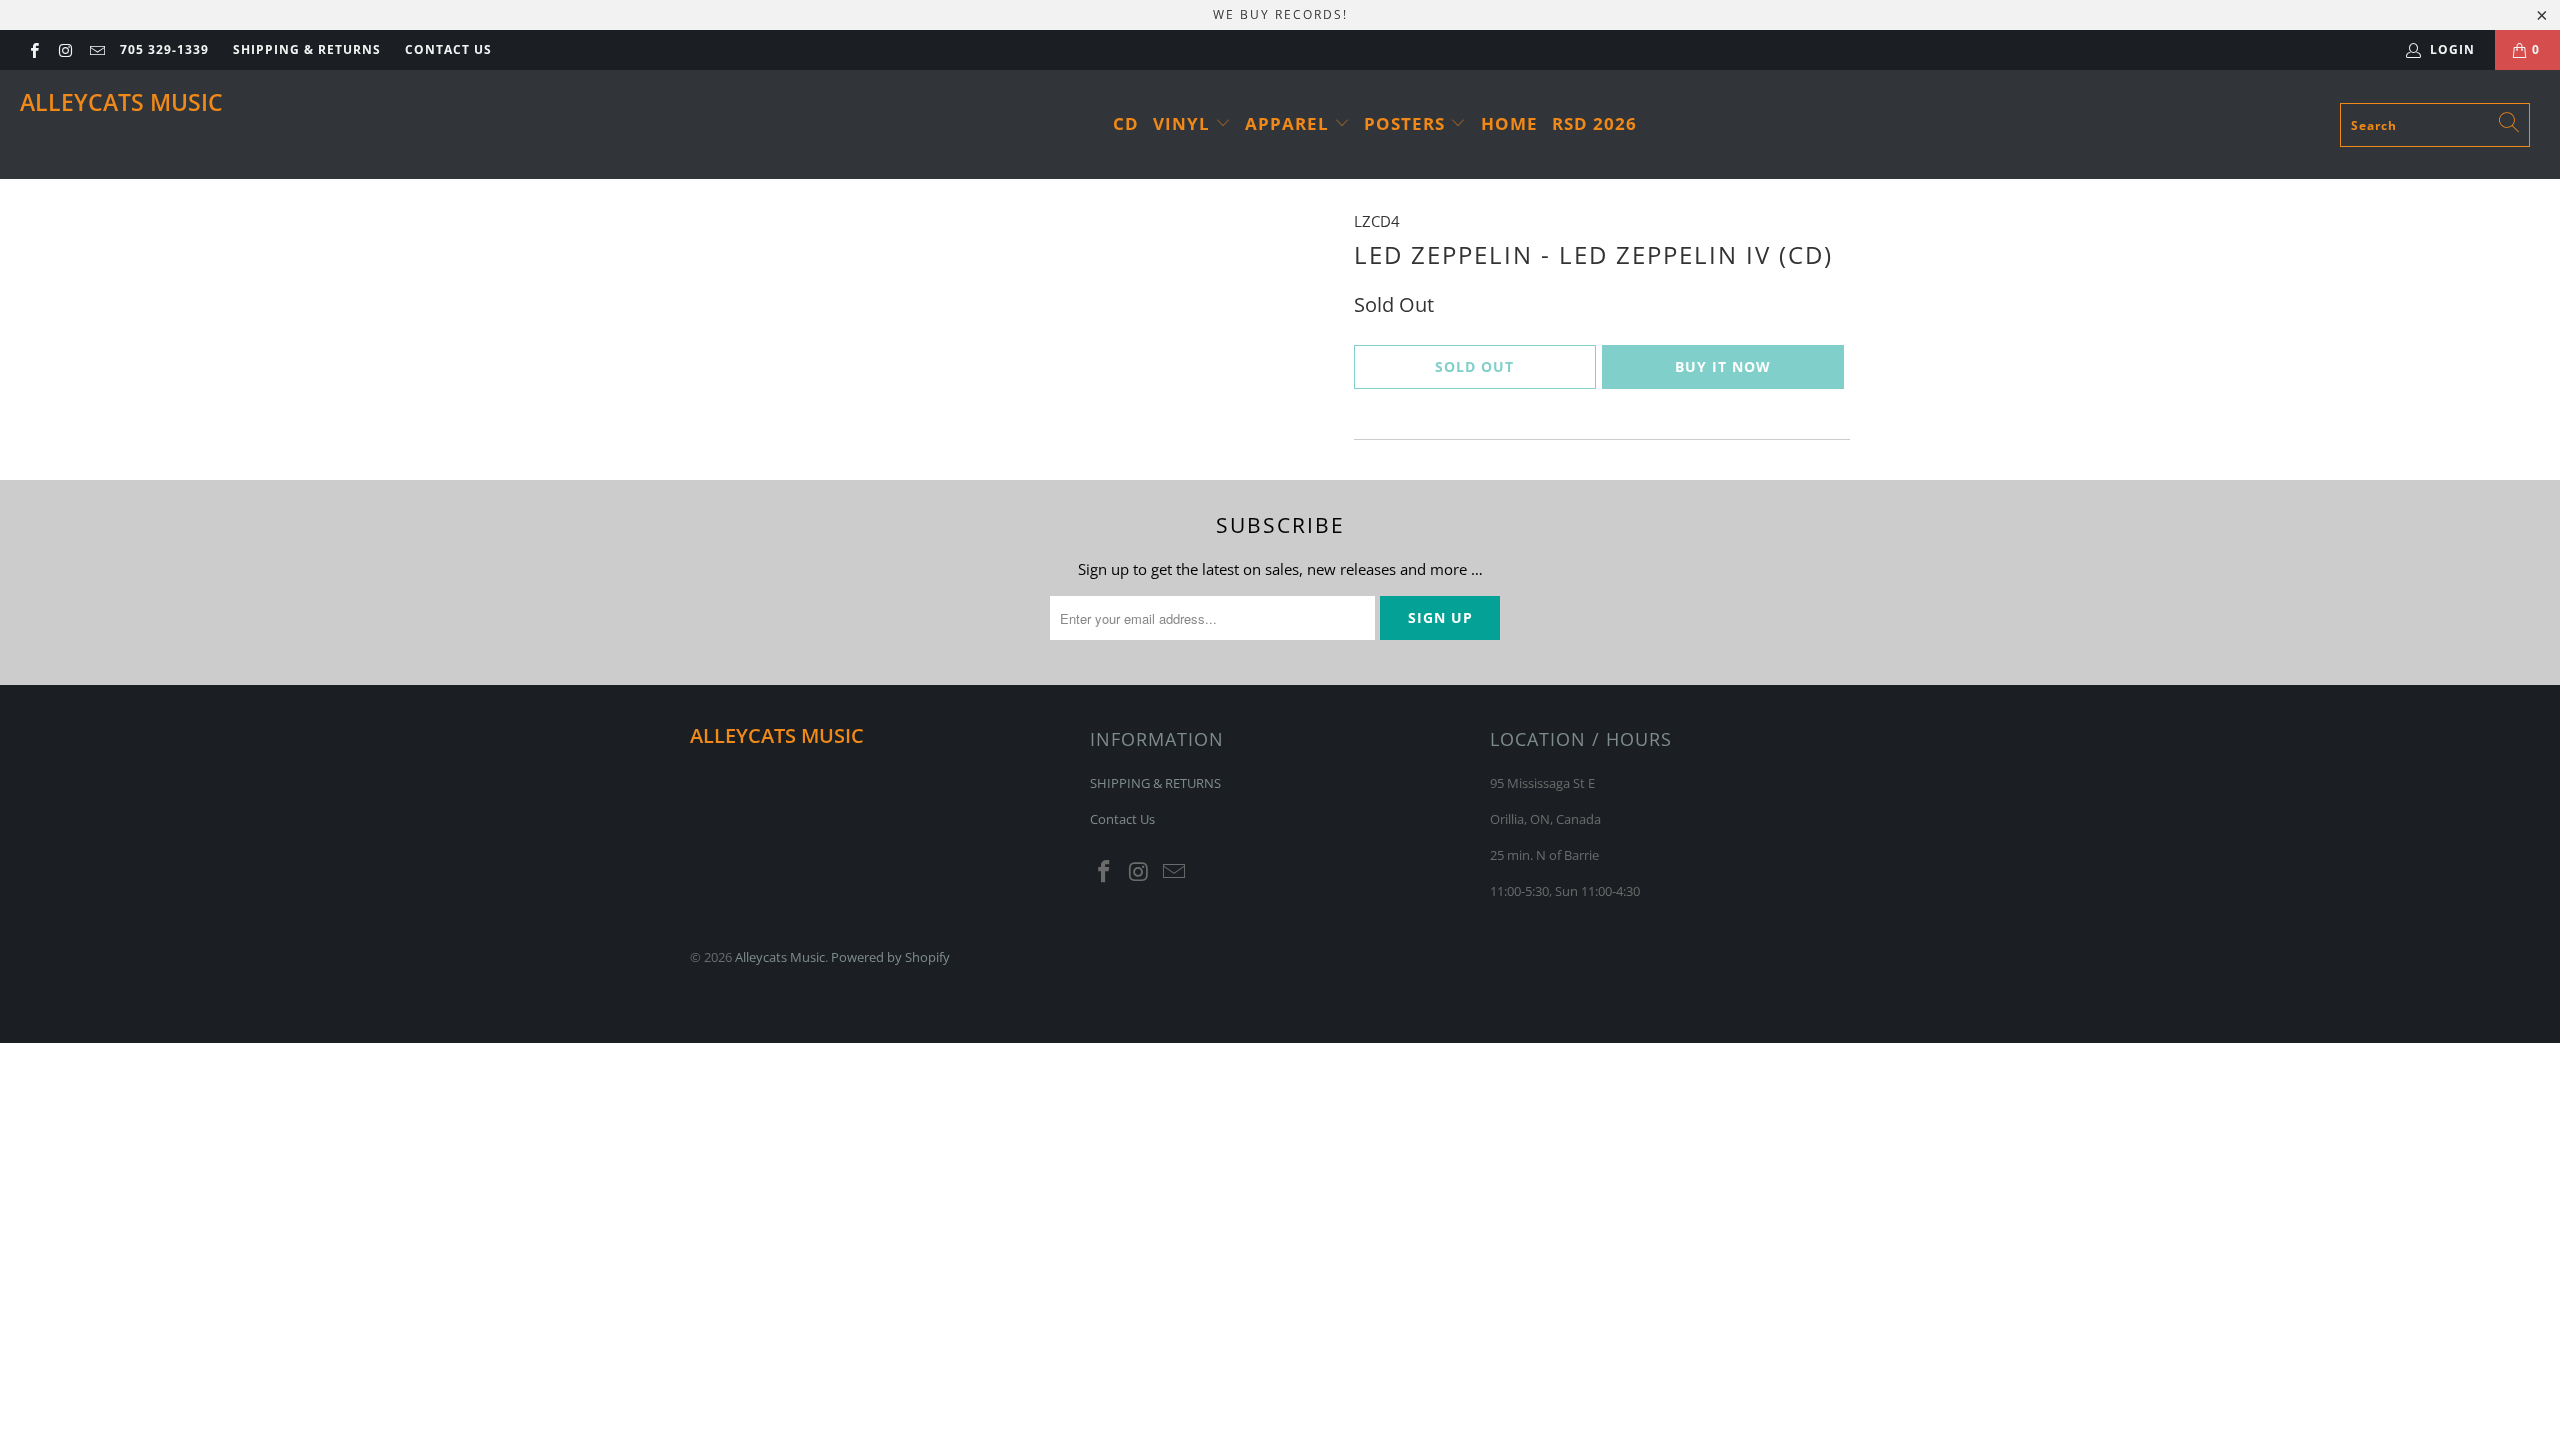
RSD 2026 (1594, 123)
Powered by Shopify (890, 957)
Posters (1407, 123)
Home (1509, 123)
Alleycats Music (121, 102)
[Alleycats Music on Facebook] (33, 49)
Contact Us (448, 49)
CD (1126, 123)
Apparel (1289, 123)
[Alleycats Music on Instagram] (64, 49)
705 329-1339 (164, 49)
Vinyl (1184, 123)
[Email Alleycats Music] (96, 49)
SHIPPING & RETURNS (307, 49)
